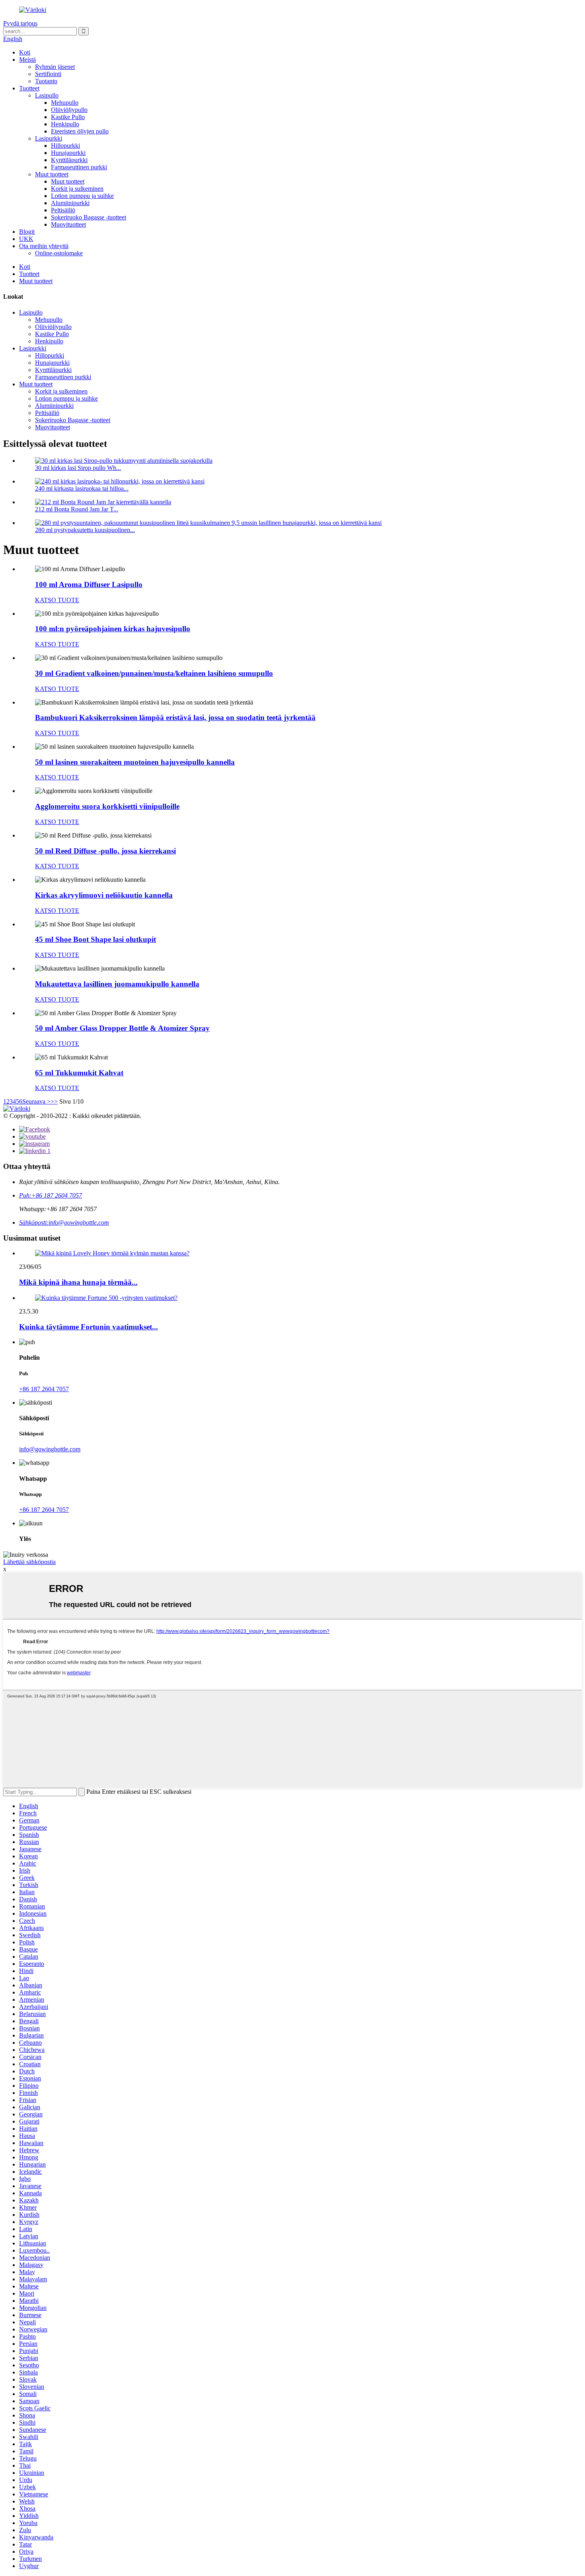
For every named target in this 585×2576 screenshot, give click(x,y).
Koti (25, 52)
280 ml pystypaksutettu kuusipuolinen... (85, 530)
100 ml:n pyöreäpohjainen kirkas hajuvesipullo (113, 629)
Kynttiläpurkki (69, 160)
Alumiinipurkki (70, 203)
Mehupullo (65, 103)
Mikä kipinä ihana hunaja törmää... (78, 1282)
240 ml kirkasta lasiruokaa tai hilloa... (82, 488)
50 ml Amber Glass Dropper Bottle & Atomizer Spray (122, 1028)
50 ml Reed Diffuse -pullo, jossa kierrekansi (105, 851)
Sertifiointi (48, 74)
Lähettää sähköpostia (29, 1562)
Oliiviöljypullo (69, 110)
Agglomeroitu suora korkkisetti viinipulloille (107, 806)
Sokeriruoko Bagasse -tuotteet (89, 217)
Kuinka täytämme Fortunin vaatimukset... (89, 1327)
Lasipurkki (49, 138)
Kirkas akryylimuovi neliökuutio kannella (104, 895)
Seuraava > (36, 1101)
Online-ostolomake (59, 253)
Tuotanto (46, 81)
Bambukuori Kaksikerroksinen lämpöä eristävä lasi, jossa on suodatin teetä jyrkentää (175, 717)
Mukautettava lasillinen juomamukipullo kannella (117, 984)
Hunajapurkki (68, 153)
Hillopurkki (65, 146)
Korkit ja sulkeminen (77, 189)
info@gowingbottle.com (50, 1449)
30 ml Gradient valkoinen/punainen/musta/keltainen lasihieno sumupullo (154, 673)
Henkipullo (65, 124)
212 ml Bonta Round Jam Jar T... (77, 509)
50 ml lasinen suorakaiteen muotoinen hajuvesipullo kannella (135, 762)
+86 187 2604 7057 (44, 1389)
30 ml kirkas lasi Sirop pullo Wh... (78, 468)
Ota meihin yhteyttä (44, 246)
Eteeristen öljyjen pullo (80, 131)
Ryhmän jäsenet (55, 67)
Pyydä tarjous (20, 23)
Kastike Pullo (68, 117)
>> (54, 1101)
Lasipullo (47, 95)
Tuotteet (29, 88)
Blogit (27, 232)
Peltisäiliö (63, 210)
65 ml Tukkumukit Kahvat (79, 1073)
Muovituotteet (68, 224)
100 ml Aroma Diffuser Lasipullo (89, 584)
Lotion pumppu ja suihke (82, 196)
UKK (26, 239)
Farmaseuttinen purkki (79, 167)
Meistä (27, 60)
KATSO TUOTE (57, 600)
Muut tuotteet (52, 174)
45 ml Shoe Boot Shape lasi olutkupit (96, 939)
